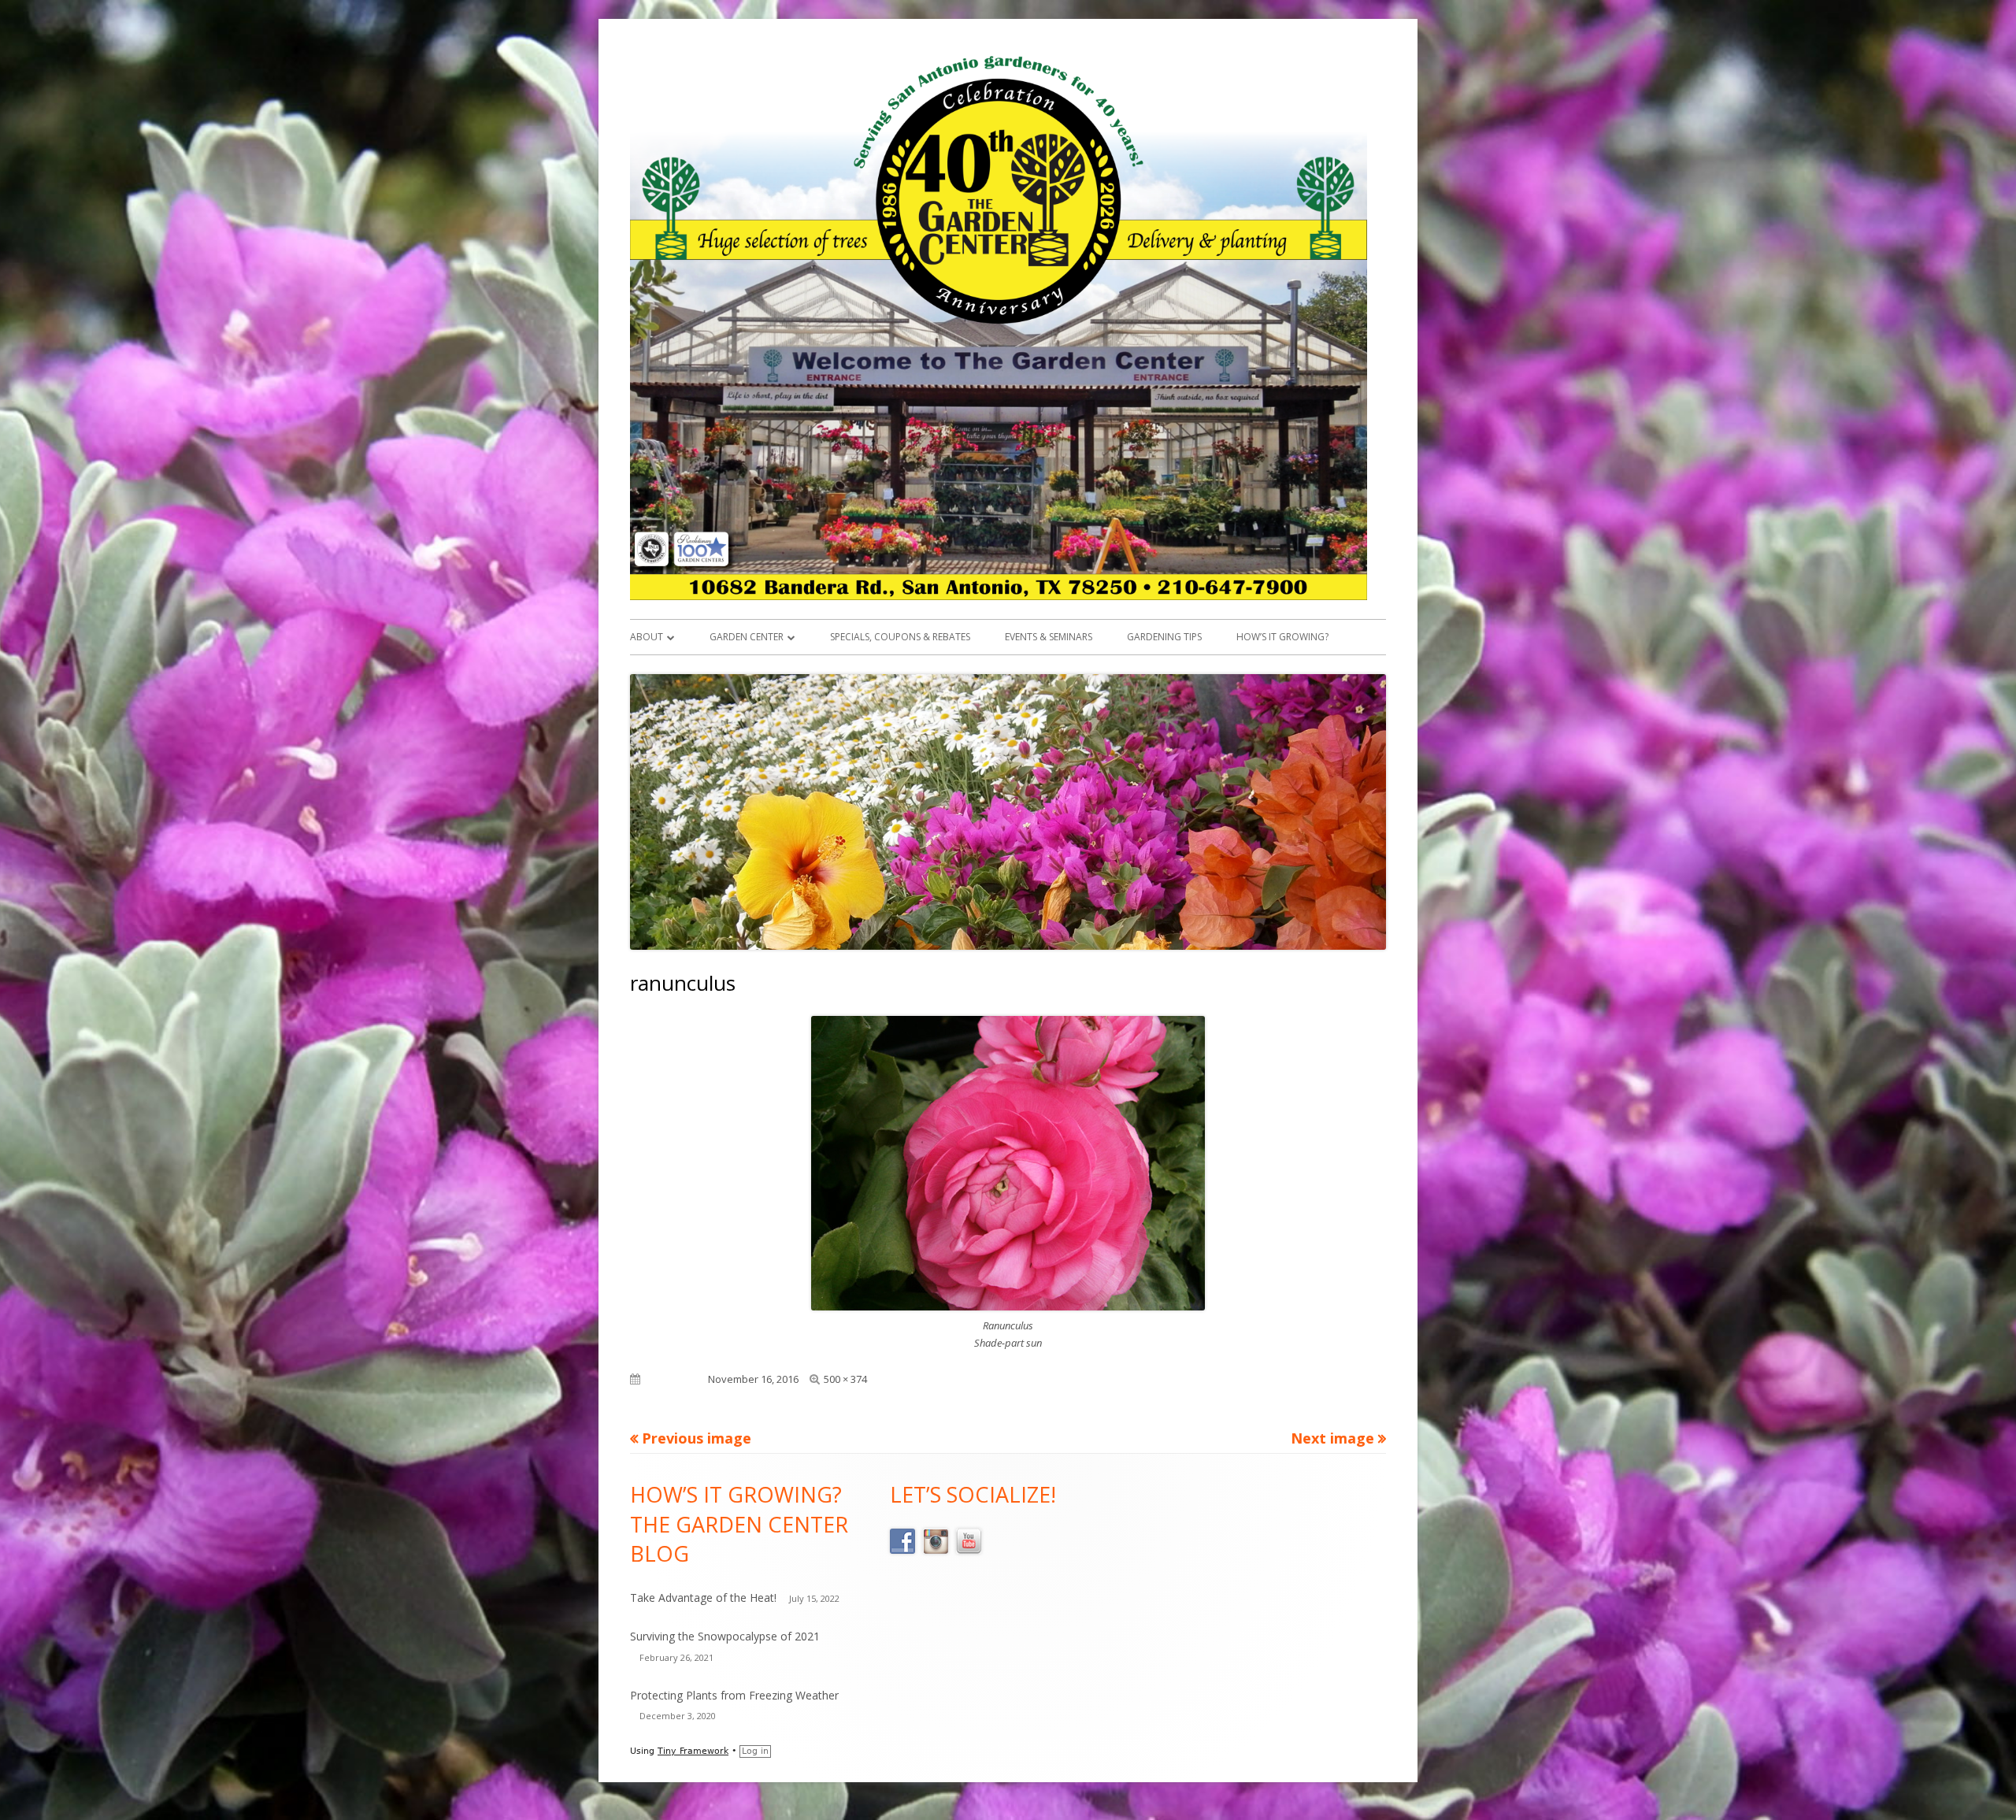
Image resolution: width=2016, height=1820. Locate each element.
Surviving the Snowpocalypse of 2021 (725, 1636)
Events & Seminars (1049, 637)
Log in (755, 1751)
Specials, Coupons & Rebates (900, 637)
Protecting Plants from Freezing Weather (734, 1695)
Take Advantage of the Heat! (703, 1598)
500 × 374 (845, 1379)
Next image (1332, 1438)
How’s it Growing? (1282, 637)
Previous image (697, 1438)
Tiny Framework (693, 1751)
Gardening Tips (1164, 637)
